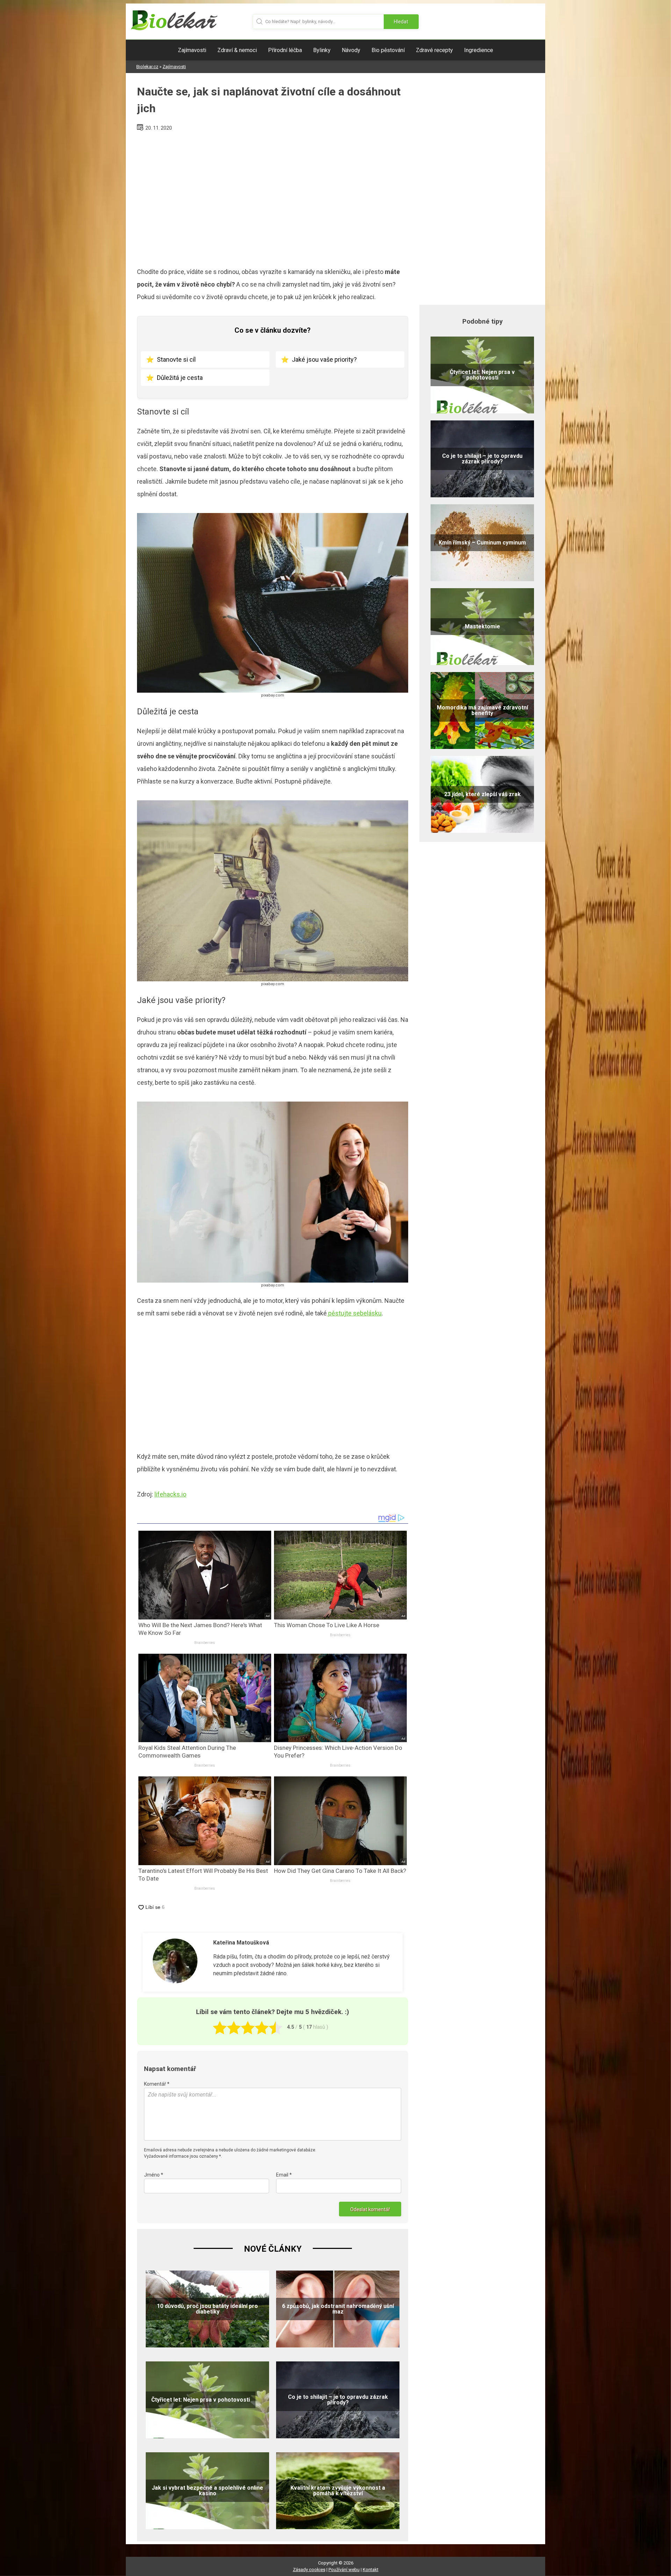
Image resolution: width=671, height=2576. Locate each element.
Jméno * (154, 2175)
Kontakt (371, 2570)
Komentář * (157, 2084)
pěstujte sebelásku (354, 1313)
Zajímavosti (192, 50)
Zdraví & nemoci (237, 50)
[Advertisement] (273, 196)
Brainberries (205, 1643)
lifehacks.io (170, 1494)
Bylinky (322, 50)
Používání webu (344, 2570)
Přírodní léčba (285, 50)
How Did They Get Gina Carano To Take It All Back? (340, 1871)
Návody (351, 50)
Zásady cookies (309, 2570)
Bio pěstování (388, 50)
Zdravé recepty (434, 50)
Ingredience (479, 50)
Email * (284, 2175)
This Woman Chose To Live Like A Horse (327, 1625)
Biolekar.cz (147, 67)
